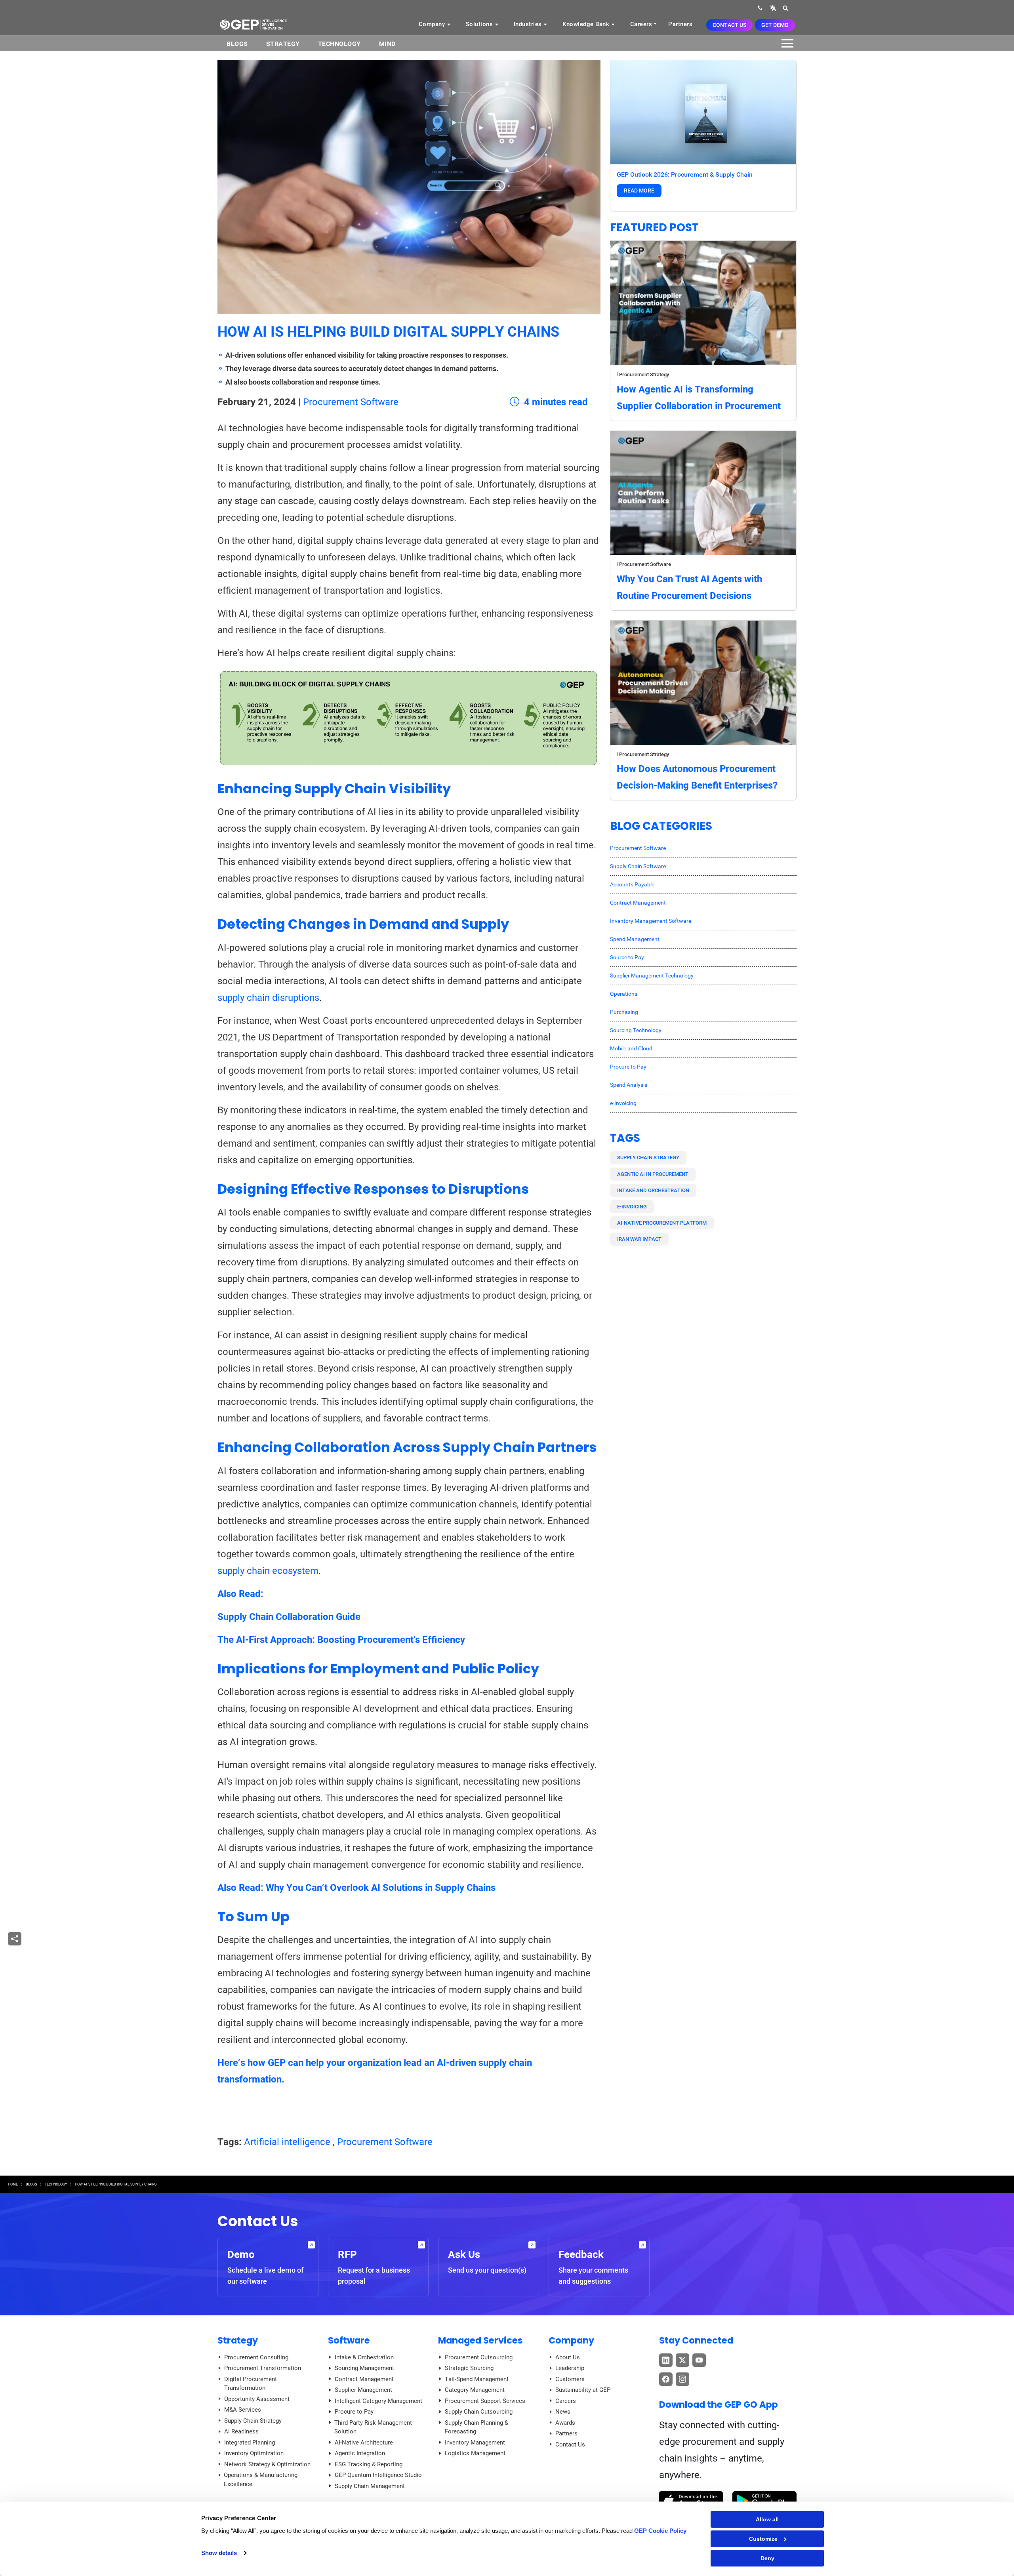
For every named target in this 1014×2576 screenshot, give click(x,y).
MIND (387, 44)
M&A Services (243, 2410)
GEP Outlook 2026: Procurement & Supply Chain (685, 174)
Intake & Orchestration (364, 2357)
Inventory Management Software (651, 921)
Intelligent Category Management (378, 2401)
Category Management (475, 2390)
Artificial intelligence (287, 2142)
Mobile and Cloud (631, 1048)
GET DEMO (775, 25)
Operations (624, 994)
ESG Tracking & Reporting (369, 2464)
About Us (568, 2357)
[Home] (253, 24)
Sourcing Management (364, 2368)
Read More (639, 191)
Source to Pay (627, 957)
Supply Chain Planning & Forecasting (477, 2427)
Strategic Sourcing (469, 2368)
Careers (641, 24)
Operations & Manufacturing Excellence (261, 2480)
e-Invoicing (623, 1103)
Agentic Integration (360, 2453)
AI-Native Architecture (364, 2443)
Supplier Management (363, 2390)
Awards (565, 2423)
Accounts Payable (632, 884)
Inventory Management (475, 2443)
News (563, 2412)
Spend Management (635, 939)
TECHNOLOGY (56, 2184)
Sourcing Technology (636, 1030)
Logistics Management (475, 2453)
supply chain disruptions (268, 998)
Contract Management (638, 903)
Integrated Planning (250, 2443)
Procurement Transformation (263, 2368)
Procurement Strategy (644, 374)
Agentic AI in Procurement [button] (653, 1174)
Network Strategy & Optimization (267, 2464)
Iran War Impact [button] (639, 1239)
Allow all (767, 2519)
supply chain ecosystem (268, 1571)
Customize (763, 2539)
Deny (767, 2558)
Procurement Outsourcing (479, 2357)
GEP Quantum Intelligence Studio (378, 2475)
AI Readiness (241, 2431)
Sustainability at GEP (583, 2390)
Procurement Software (351, 402)
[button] (773, 8)
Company (433, 24)
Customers (570, 2379)
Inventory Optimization (254, 2453)
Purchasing (624, 1012)
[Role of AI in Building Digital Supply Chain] (409, 718)
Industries (529, 24)
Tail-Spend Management (477, 2379)
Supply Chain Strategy (253, 2421)
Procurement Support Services (485, 2401)
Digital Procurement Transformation (251, 2384)
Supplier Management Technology (652, 976)
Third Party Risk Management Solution (373, 2427)
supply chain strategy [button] (648, 1157)
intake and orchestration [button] (653, 1190)
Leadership (570, 2368)
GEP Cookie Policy (660, 2531)
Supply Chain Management (370, 2486)
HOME (13, 2184)
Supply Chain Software (638, 866)
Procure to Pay (628, 1067)
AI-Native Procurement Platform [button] (662, 1223)
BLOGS (237, 44)
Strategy (283, 44)
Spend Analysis (629, 1085)
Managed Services (480, 2340)
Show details (219, 2553)
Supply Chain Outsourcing (479, 2412)
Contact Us (729, 25)
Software (349, 2340)
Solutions (480, 24)
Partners (680, 24)
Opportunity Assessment (257, 2399)
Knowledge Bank (587, 24)
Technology (339, 44)
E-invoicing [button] (632, 1207)
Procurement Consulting (256, 2357)
